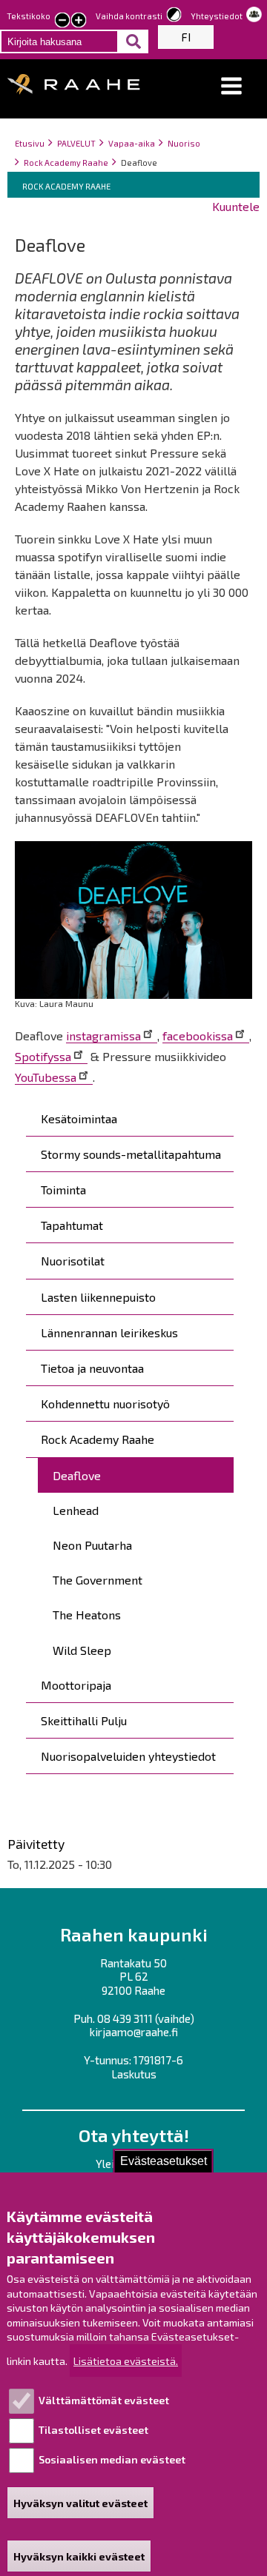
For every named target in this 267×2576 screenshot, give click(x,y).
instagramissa (103, 1036)
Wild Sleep (82, 1650)
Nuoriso (184, 143)
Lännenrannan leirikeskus (109, 1332)
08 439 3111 (125, 2018)
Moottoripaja (76, 1685)
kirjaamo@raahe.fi (134, 2032)
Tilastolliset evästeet (93, 2430)
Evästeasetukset (164, 2161)
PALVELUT (76, 143)
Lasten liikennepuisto (98, 1297)
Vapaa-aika (132, 143)
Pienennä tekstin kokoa (62, 21)
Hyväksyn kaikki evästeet (79, 2556)
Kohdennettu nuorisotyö (105, 1404)
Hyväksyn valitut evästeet (80, 2503)
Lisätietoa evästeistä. (126, 2361)
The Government (98, 1580)
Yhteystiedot (217, 16)
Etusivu (30, 143)
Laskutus (134, 2074)
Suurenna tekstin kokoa (79, 21)
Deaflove (77, 1475)
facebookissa (198, 1036)
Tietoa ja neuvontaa (92, 1368)
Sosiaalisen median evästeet (112, 2459)
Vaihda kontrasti (129, 16)
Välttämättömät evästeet (104, 2400)
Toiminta (63, 1190)
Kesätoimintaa (79, 1118)
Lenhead (76, 1510)
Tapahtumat (72, 1225)
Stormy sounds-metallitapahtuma (131, 1154)
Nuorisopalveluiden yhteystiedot (128, 1756)
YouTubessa (46, 1077)
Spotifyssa (43, 1056)
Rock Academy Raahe (66, 163)
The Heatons (87, 1615)
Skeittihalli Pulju (84, 1720)
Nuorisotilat (73, 1261)
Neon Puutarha (92, 1545)
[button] (231, 86)
